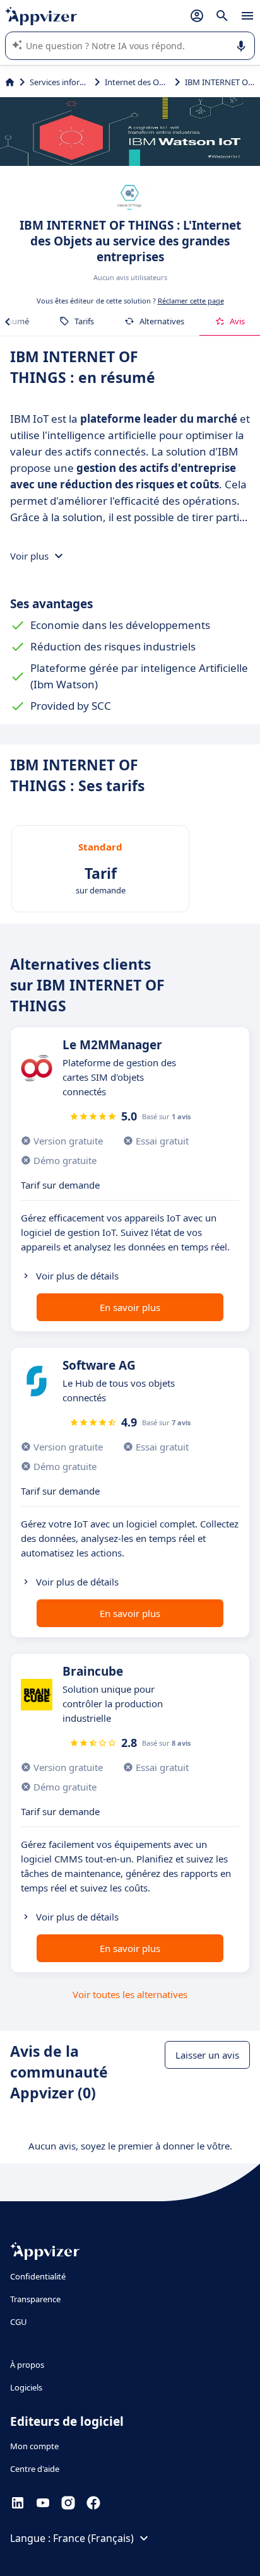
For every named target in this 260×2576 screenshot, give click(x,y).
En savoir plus (130, 1307)
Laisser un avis (207, 2055)
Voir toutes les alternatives (130, 1994)
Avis (237, 321)
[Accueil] (10, 82)
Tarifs (84, 321)
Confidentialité (38, 2276)
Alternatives (162, 321)
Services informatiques (60, 82)
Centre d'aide (35, 2469)
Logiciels (26, 2387)
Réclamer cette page (191, 301)
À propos (27, 2365)
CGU (19, 2322)
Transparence (35, 2299)
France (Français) (93, 2538)
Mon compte (34, 2446)
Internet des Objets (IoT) (137, 82)
